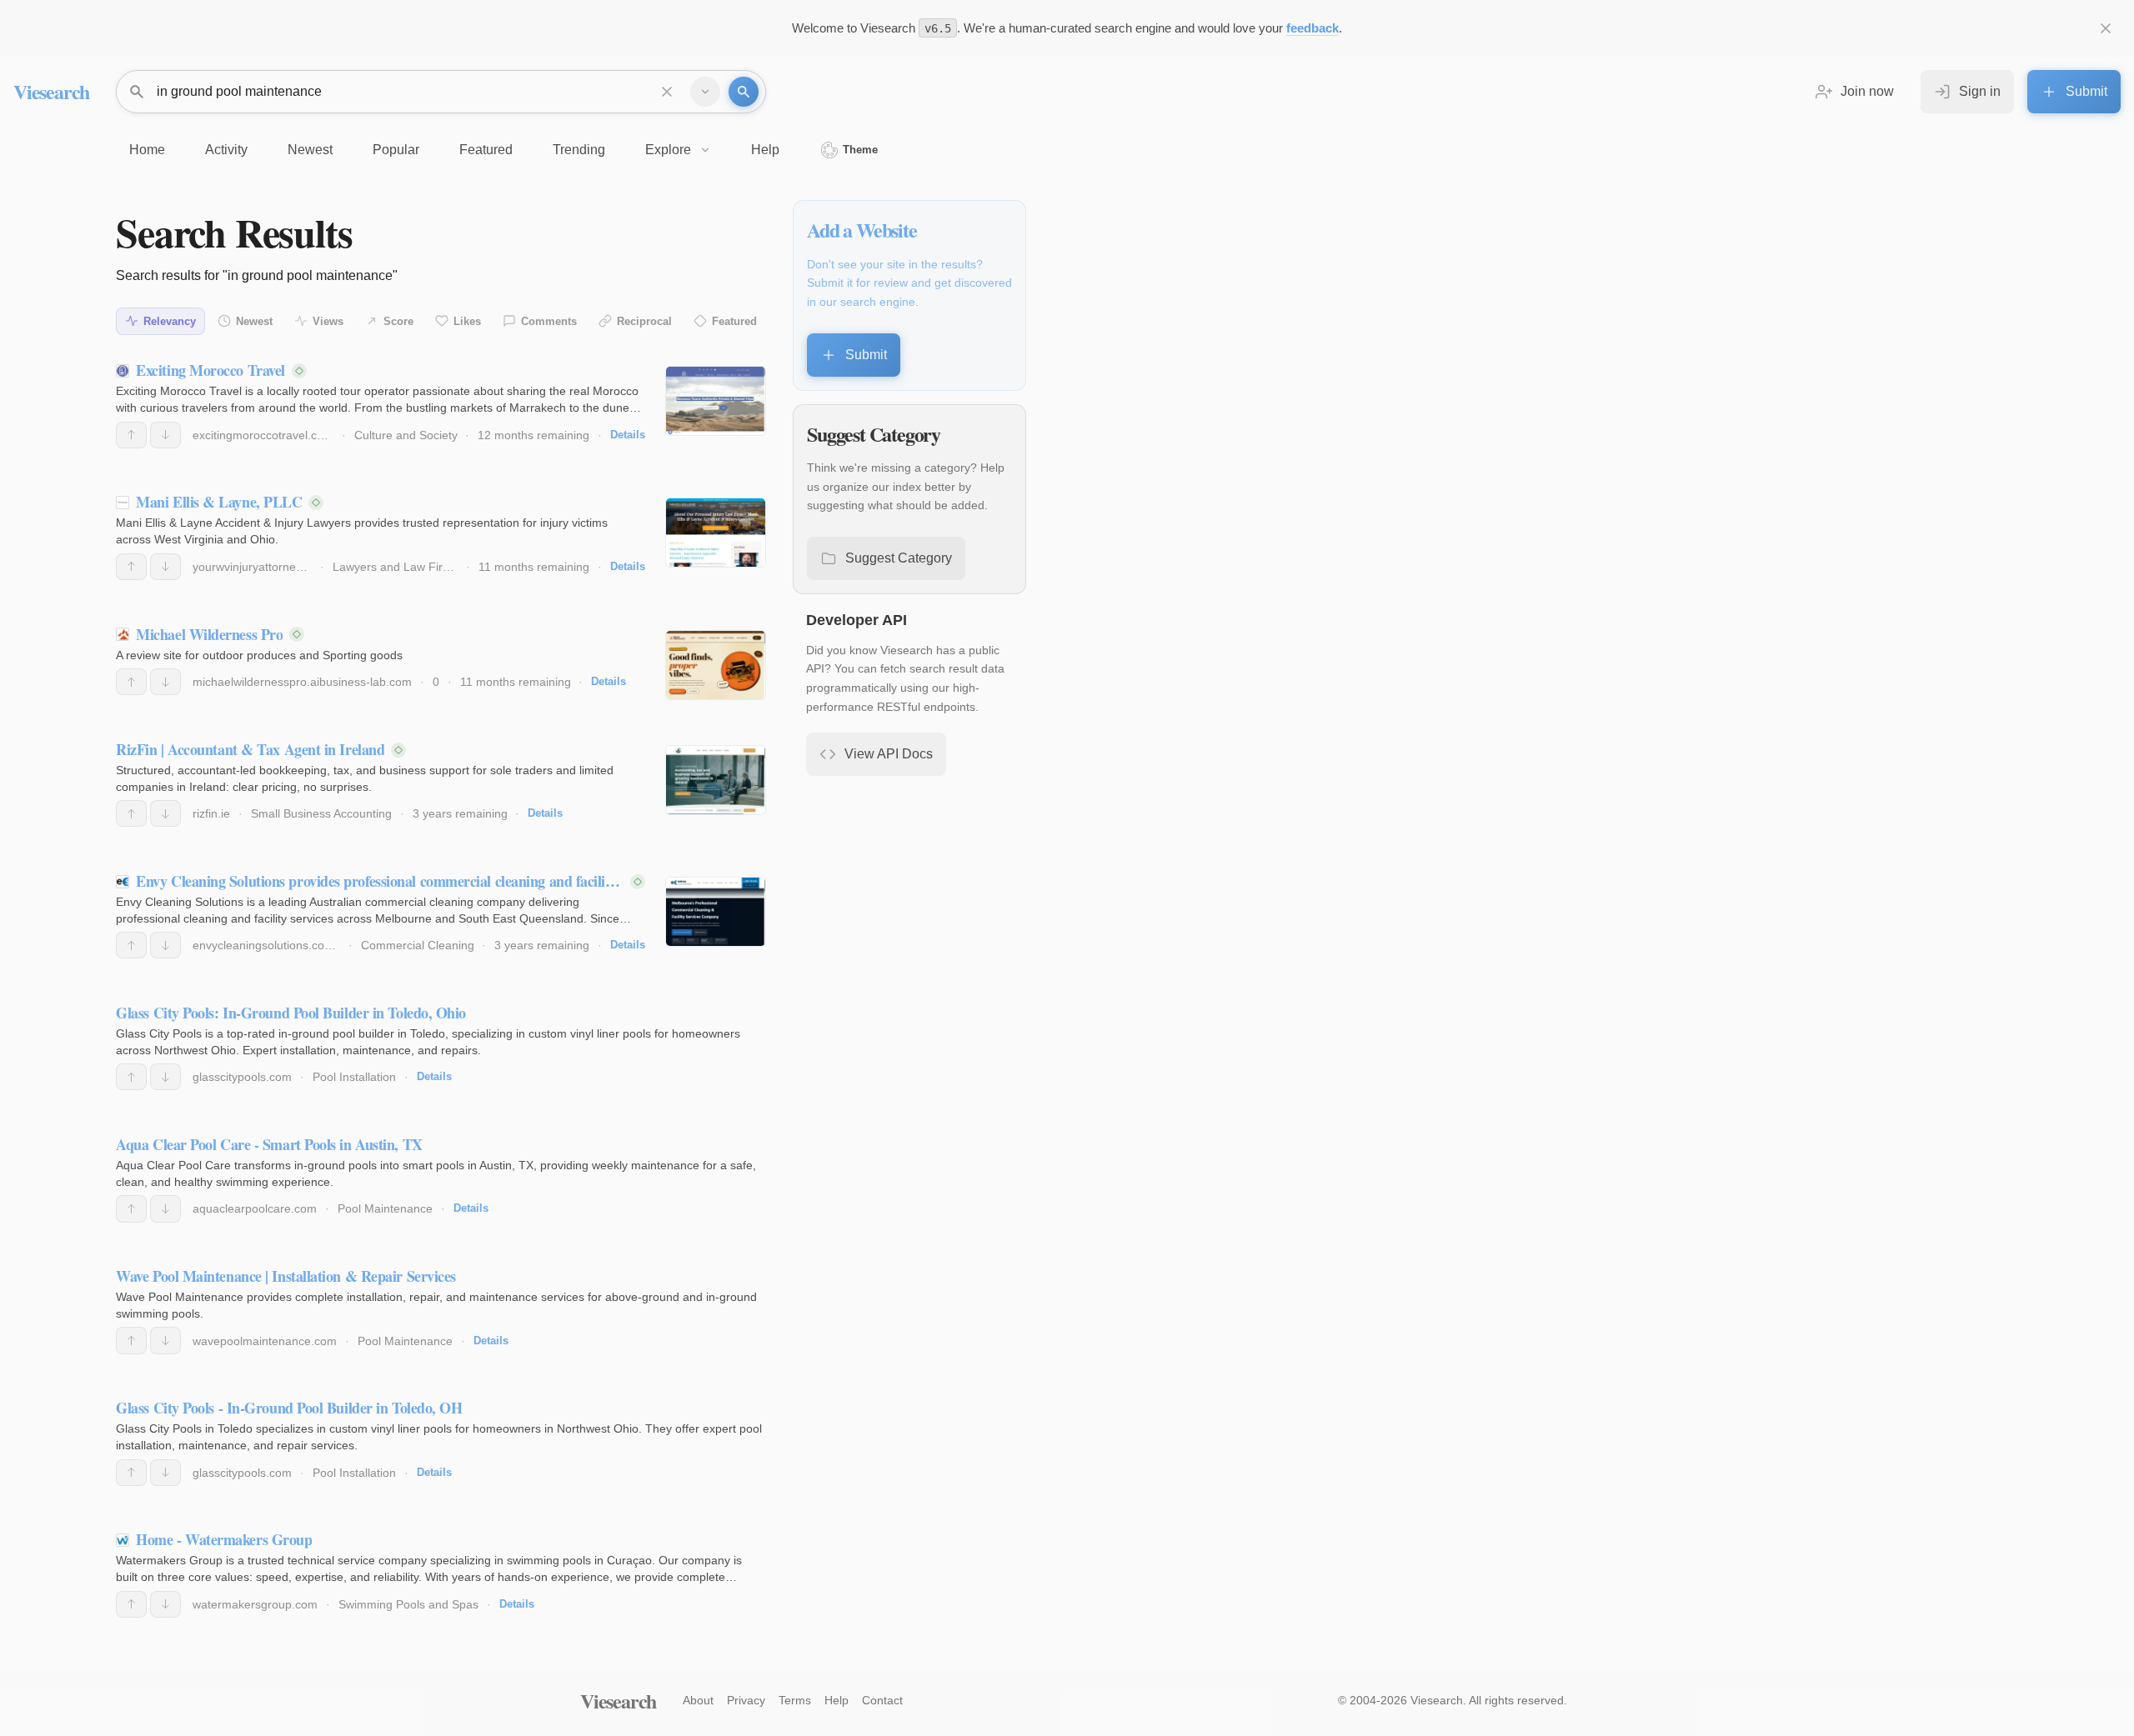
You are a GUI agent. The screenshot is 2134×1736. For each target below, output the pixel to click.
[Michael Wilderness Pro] (716, 665)
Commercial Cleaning (418, 945)
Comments (549, 321)
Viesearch (51, 91)
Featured (734, 321)
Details (628, 435)
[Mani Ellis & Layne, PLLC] (716, 533)
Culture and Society (406, 435)
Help (837, 1700)
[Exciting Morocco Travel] (716, 401)
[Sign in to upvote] (131, 435)
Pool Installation (354, 1077)
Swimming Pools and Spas (408, 1604)
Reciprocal (644, 321)
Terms (795, 1700)
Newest (254, 321)
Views (328, 321)
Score (398, 321)
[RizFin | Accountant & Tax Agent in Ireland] (716, 780)
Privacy (746, 1700)
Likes (467, 321)
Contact (882, 1700)
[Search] (744, 92)
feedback (1312, 28)
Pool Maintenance (385, 1208)
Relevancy (170, 321)
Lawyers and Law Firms (396, 567)
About (698, 1700)
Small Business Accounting (321, 813)
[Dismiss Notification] (2106, 28)
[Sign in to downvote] (165, 435)
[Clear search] (667, 92)
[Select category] (705, 92)
